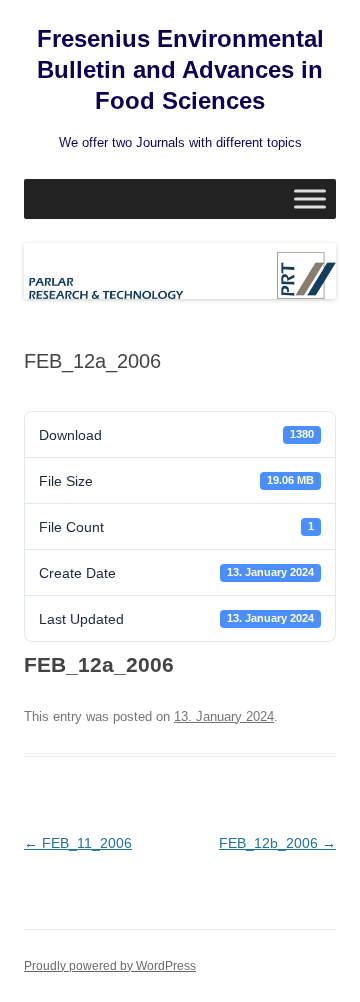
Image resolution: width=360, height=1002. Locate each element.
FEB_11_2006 (78, 843)
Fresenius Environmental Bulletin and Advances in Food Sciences (180, 69)
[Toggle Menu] (310, 198)
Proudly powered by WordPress (110, 966)
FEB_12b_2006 (277, 843)
